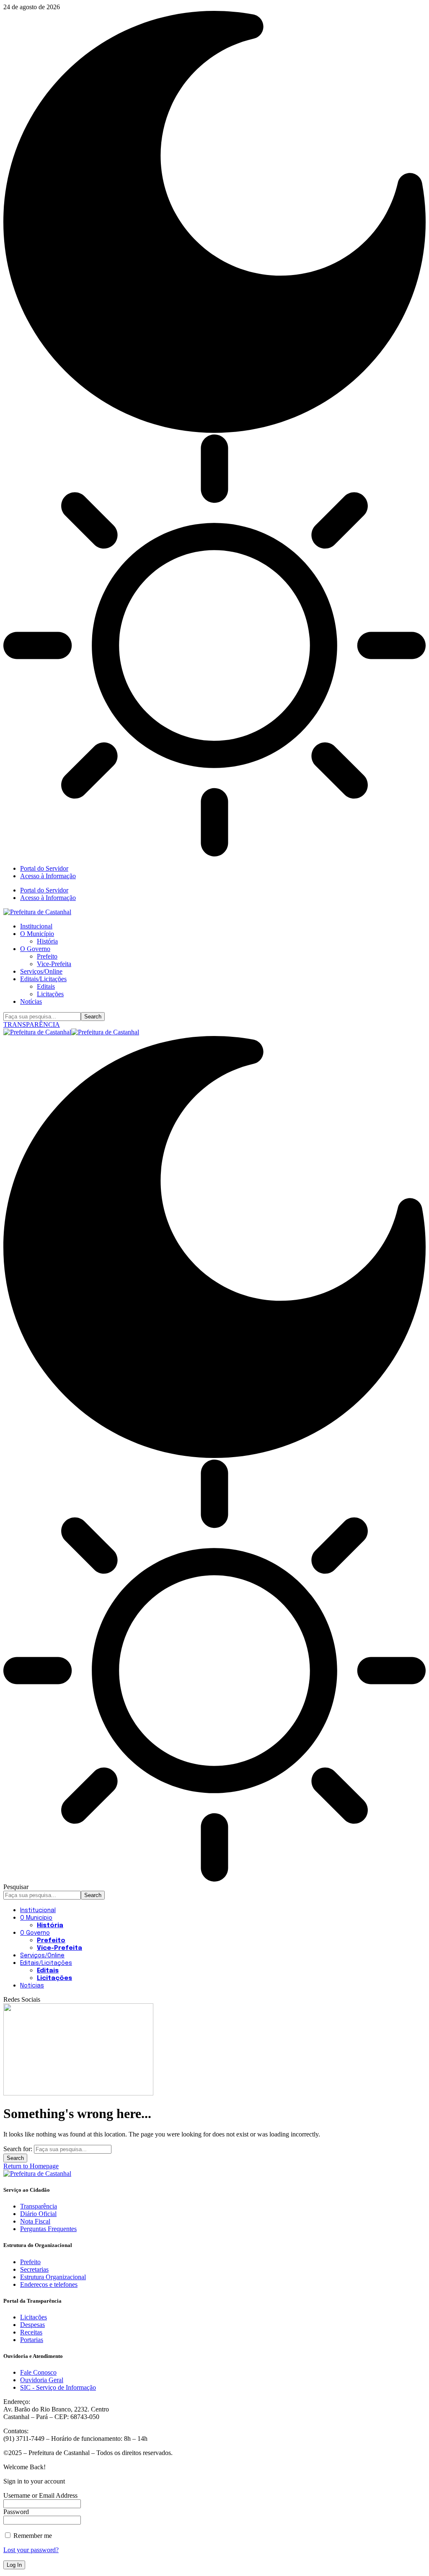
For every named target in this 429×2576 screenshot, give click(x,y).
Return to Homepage (31, 2166)
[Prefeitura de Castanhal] (71, 1032)
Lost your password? (31, 2550)
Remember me (32, 2536)
